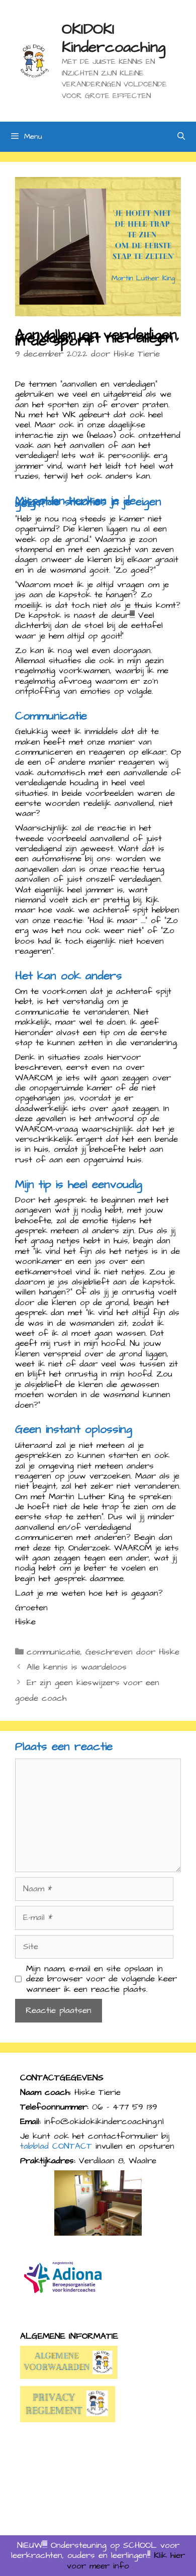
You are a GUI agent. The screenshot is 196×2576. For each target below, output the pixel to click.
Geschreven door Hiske (132, 1652)
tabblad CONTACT (56, 2146)
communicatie (54, 1652)
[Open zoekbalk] (181, 137)
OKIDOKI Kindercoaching (114, 38)
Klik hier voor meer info (126, 2560)
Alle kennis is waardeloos (77, 1667)
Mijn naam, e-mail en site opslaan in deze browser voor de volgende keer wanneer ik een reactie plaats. (102, 1979)
